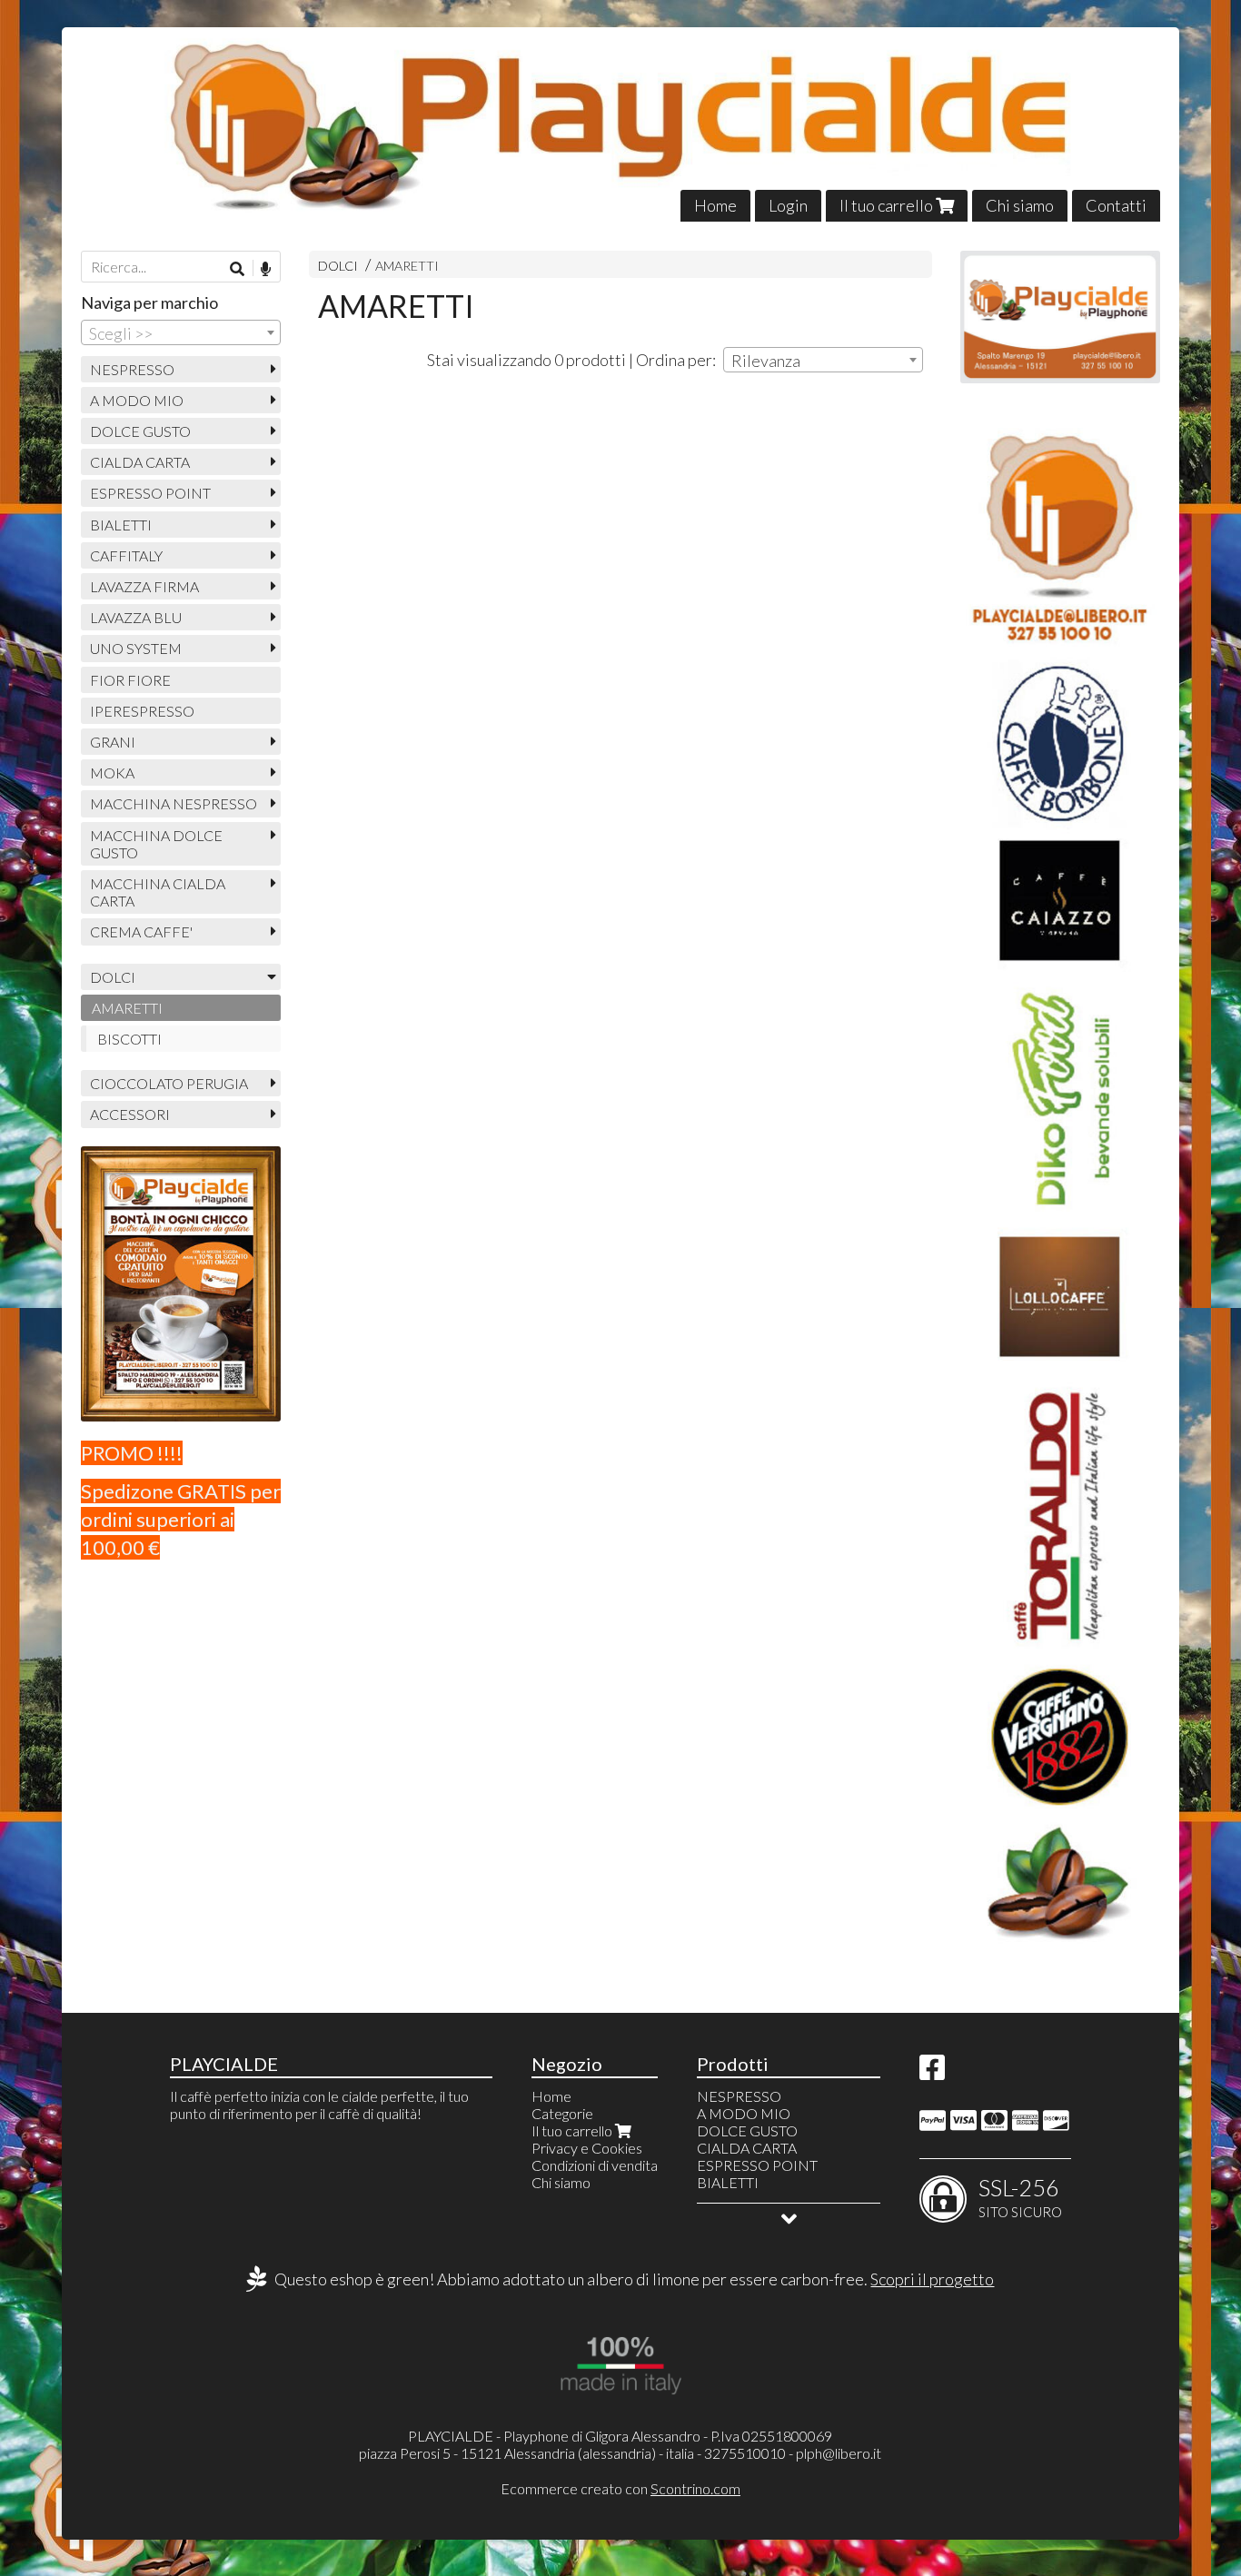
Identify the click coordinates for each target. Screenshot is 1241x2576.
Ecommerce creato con (620, 2488)
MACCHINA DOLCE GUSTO (156, 844)
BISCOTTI (129, 1039)
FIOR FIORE (130, 680)
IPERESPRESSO (142, 711)
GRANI (113, 742)
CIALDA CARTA (140, 462)
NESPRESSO (132, 369)
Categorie (562, 2113)
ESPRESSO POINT (150, 493)
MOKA (112, 773)
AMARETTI (407, 266)
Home (715, 205)
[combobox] (823, 360)
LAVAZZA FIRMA (144, 586)
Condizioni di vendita (595, 2165)
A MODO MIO (137, 400)
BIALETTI (121, 525)
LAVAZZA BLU (136, 617)
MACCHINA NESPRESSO (174, 803)
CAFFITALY (126, 555)
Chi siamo (1020, 205)
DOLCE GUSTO (140, 431)
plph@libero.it (839, 2453)
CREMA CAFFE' (141, 931)
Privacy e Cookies (587, 2148)
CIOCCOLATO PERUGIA (169, 1083)
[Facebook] (932, 2072)
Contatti (1116, 205)
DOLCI (338, 266)
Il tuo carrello (888, 205)
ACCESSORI (130, 1114)
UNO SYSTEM (136, 648)
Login (788, 205)
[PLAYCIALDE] (620, 124)
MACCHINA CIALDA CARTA (158, 892)
